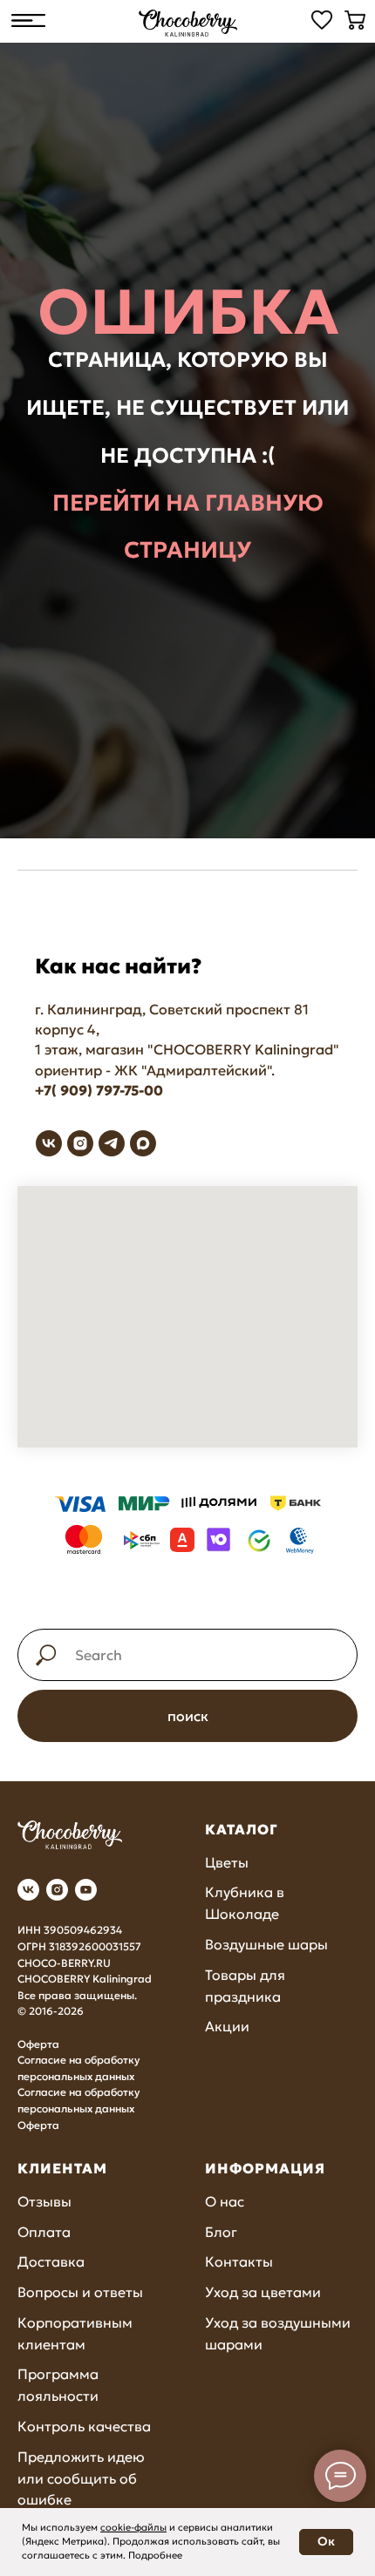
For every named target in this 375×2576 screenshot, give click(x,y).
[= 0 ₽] (355, 20)
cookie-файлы (133, 2527)
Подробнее (155, 2555)
